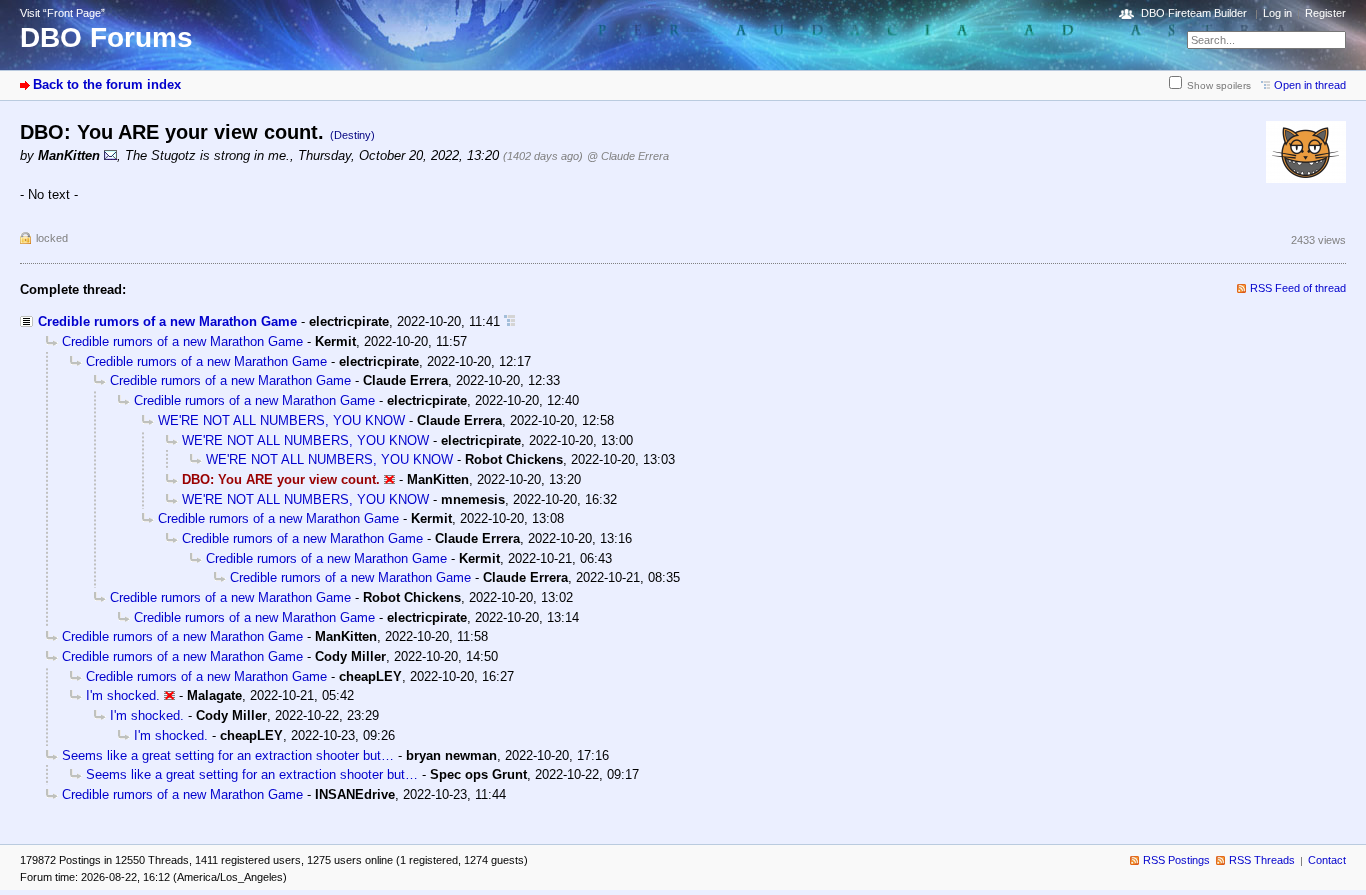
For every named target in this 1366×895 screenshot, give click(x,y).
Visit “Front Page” (62, 13)
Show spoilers (1219, 85)
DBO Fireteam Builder (1194, 13)
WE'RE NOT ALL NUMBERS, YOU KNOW (281, 420)
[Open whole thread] (509, 321)
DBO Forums (106, 37)
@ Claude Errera (628, 156)
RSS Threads (1262, 860)
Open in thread (1310, 85)
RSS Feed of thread (1298, 288)
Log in (1277, 13)
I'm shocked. (123, 695)
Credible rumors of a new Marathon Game (167, 321)
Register (1325, 13)
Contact (1327, 860)
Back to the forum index (107, 84)
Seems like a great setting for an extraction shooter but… (228, 755)
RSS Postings (1176, 860)
